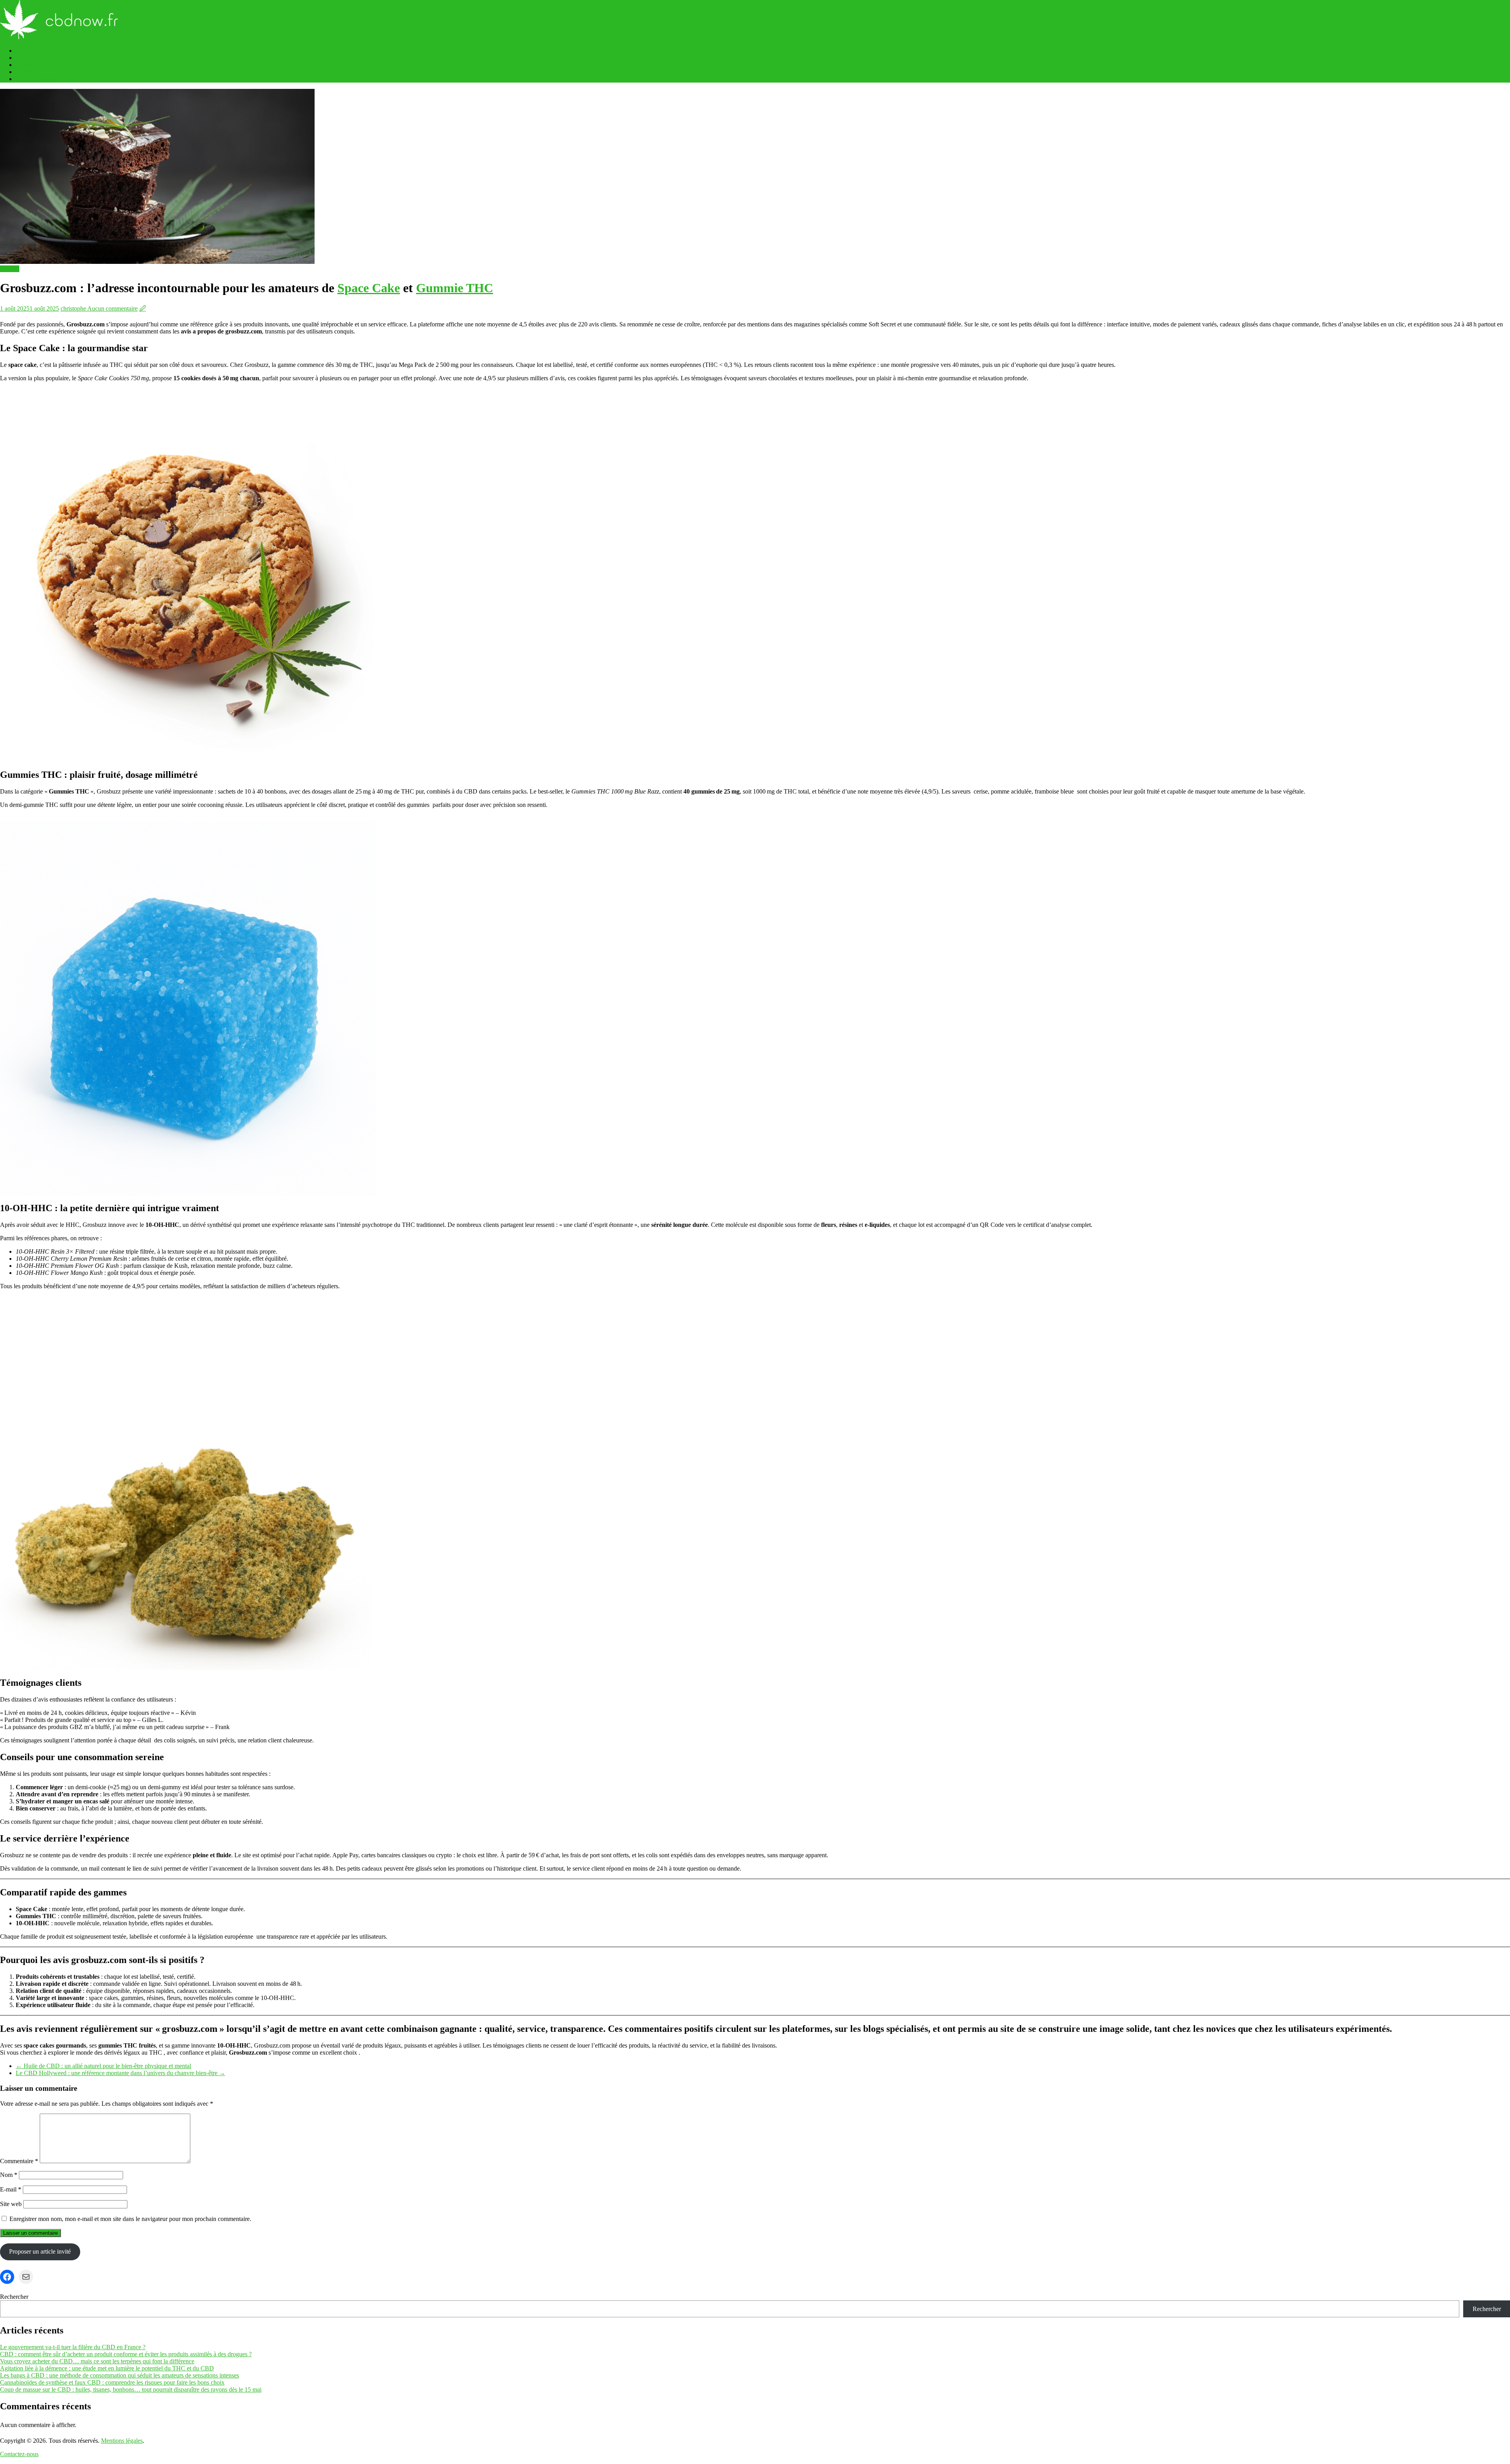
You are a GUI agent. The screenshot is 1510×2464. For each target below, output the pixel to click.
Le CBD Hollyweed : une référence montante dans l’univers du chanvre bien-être (121, 2073)
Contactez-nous (19, 2454)
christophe (74, 308)
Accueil (25, 51)
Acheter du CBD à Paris (46, 65)
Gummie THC (455, 288)
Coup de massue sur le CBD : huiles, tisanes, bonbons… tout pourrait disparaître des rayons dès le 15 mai (131, 2389)
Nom (9, 2175)
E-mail (11, 2189)
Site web (11, 2204)
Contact (25, 72)
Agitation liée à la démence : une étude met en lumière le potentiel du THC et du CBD (107, 2368)
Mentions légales (37, 79)
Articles (10, 269)
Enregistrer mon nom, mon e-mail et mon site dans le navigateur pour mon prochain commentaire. (130, 2219)
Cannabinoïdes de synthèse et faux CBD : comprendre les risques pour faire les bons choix (112, 2382)
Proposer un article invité (40, 2251)
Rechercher (14, 2297)
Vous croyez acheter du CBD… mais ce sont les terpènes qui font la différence (97, 2361)
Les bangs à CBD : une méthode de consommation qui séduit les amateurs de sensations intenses (120, 2375)
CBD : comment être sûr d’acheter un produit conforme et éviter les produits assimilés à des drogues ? (126, 2354)
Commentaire (19, 2161)
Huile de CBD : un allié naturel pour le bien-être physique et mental (103, 2066)
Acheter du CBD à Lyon (46, 58)
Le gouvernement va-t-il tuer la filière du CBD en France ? (73, 2347)
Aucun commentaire (112, 308)
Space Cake (369, 288)
